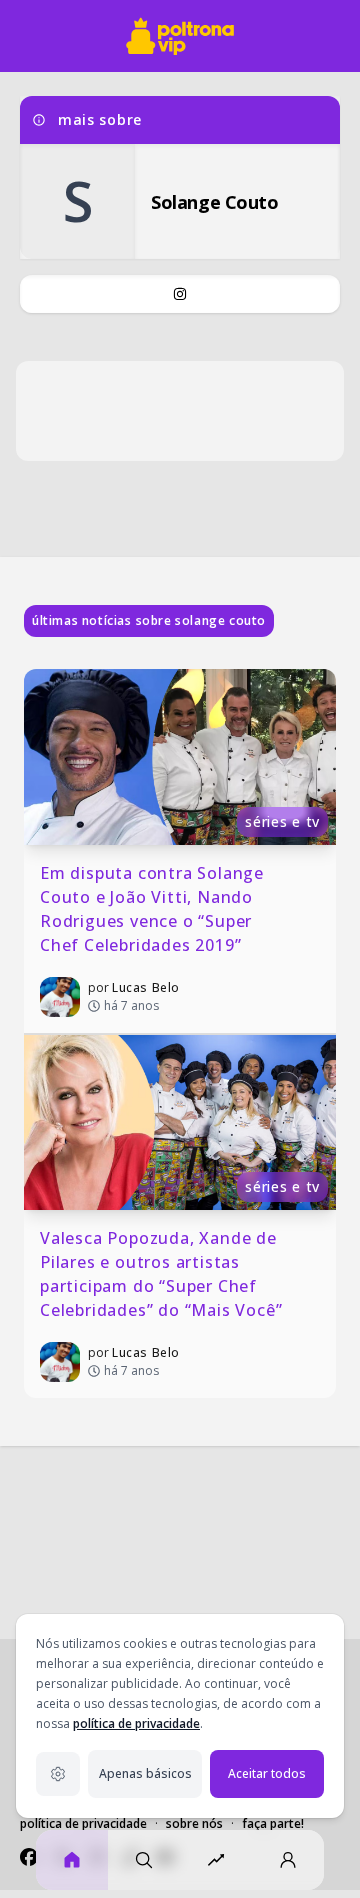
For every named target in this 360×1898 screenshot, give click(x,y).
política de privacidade (136, 1723)
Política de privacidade (83, 1823)
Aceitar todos (267, 1773)
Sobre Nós (194, 1823)
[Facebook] (29, 1857)
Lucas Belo (146, 987)
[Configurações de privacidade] (58, 1774)
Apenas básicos (145, 1773)
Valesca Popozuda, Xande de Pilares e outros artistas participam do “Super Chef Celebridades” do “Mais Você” (161, 1274)
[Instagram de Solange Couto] (180, 294)
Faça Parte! (273, 1823)
